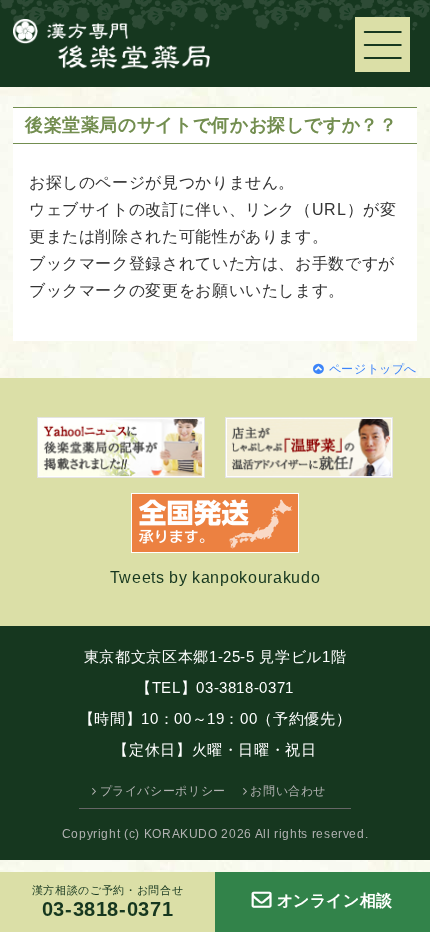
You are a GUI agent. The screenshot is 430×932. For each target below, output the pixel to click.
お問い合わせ (288, 791)
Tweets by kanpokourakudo (215, 577)
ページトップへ (373, 369)
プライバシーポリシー (163, 791)
